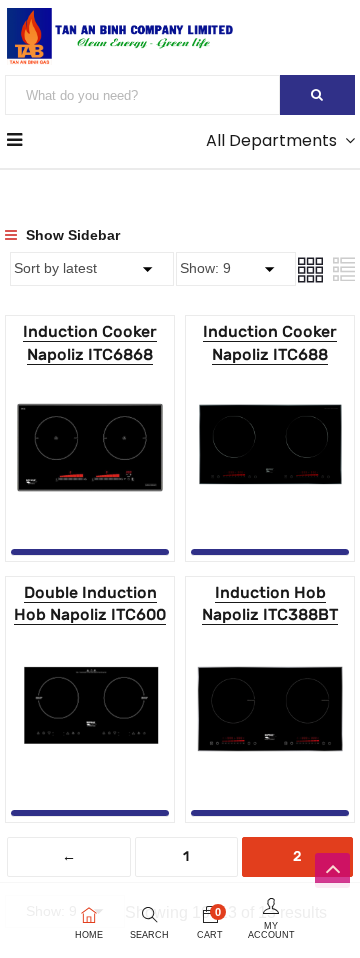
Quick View (90, 498)
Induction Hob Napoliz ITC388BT (270, 603)
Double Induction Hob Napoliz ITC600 (90, 603)
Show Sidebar (71, 235)
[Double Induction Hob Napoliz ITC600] (90, 646)
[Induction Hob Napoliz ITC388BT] (270, 646)
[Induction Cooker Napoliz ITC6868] (90, 385)
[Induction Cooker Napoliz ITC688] (270, 385)
